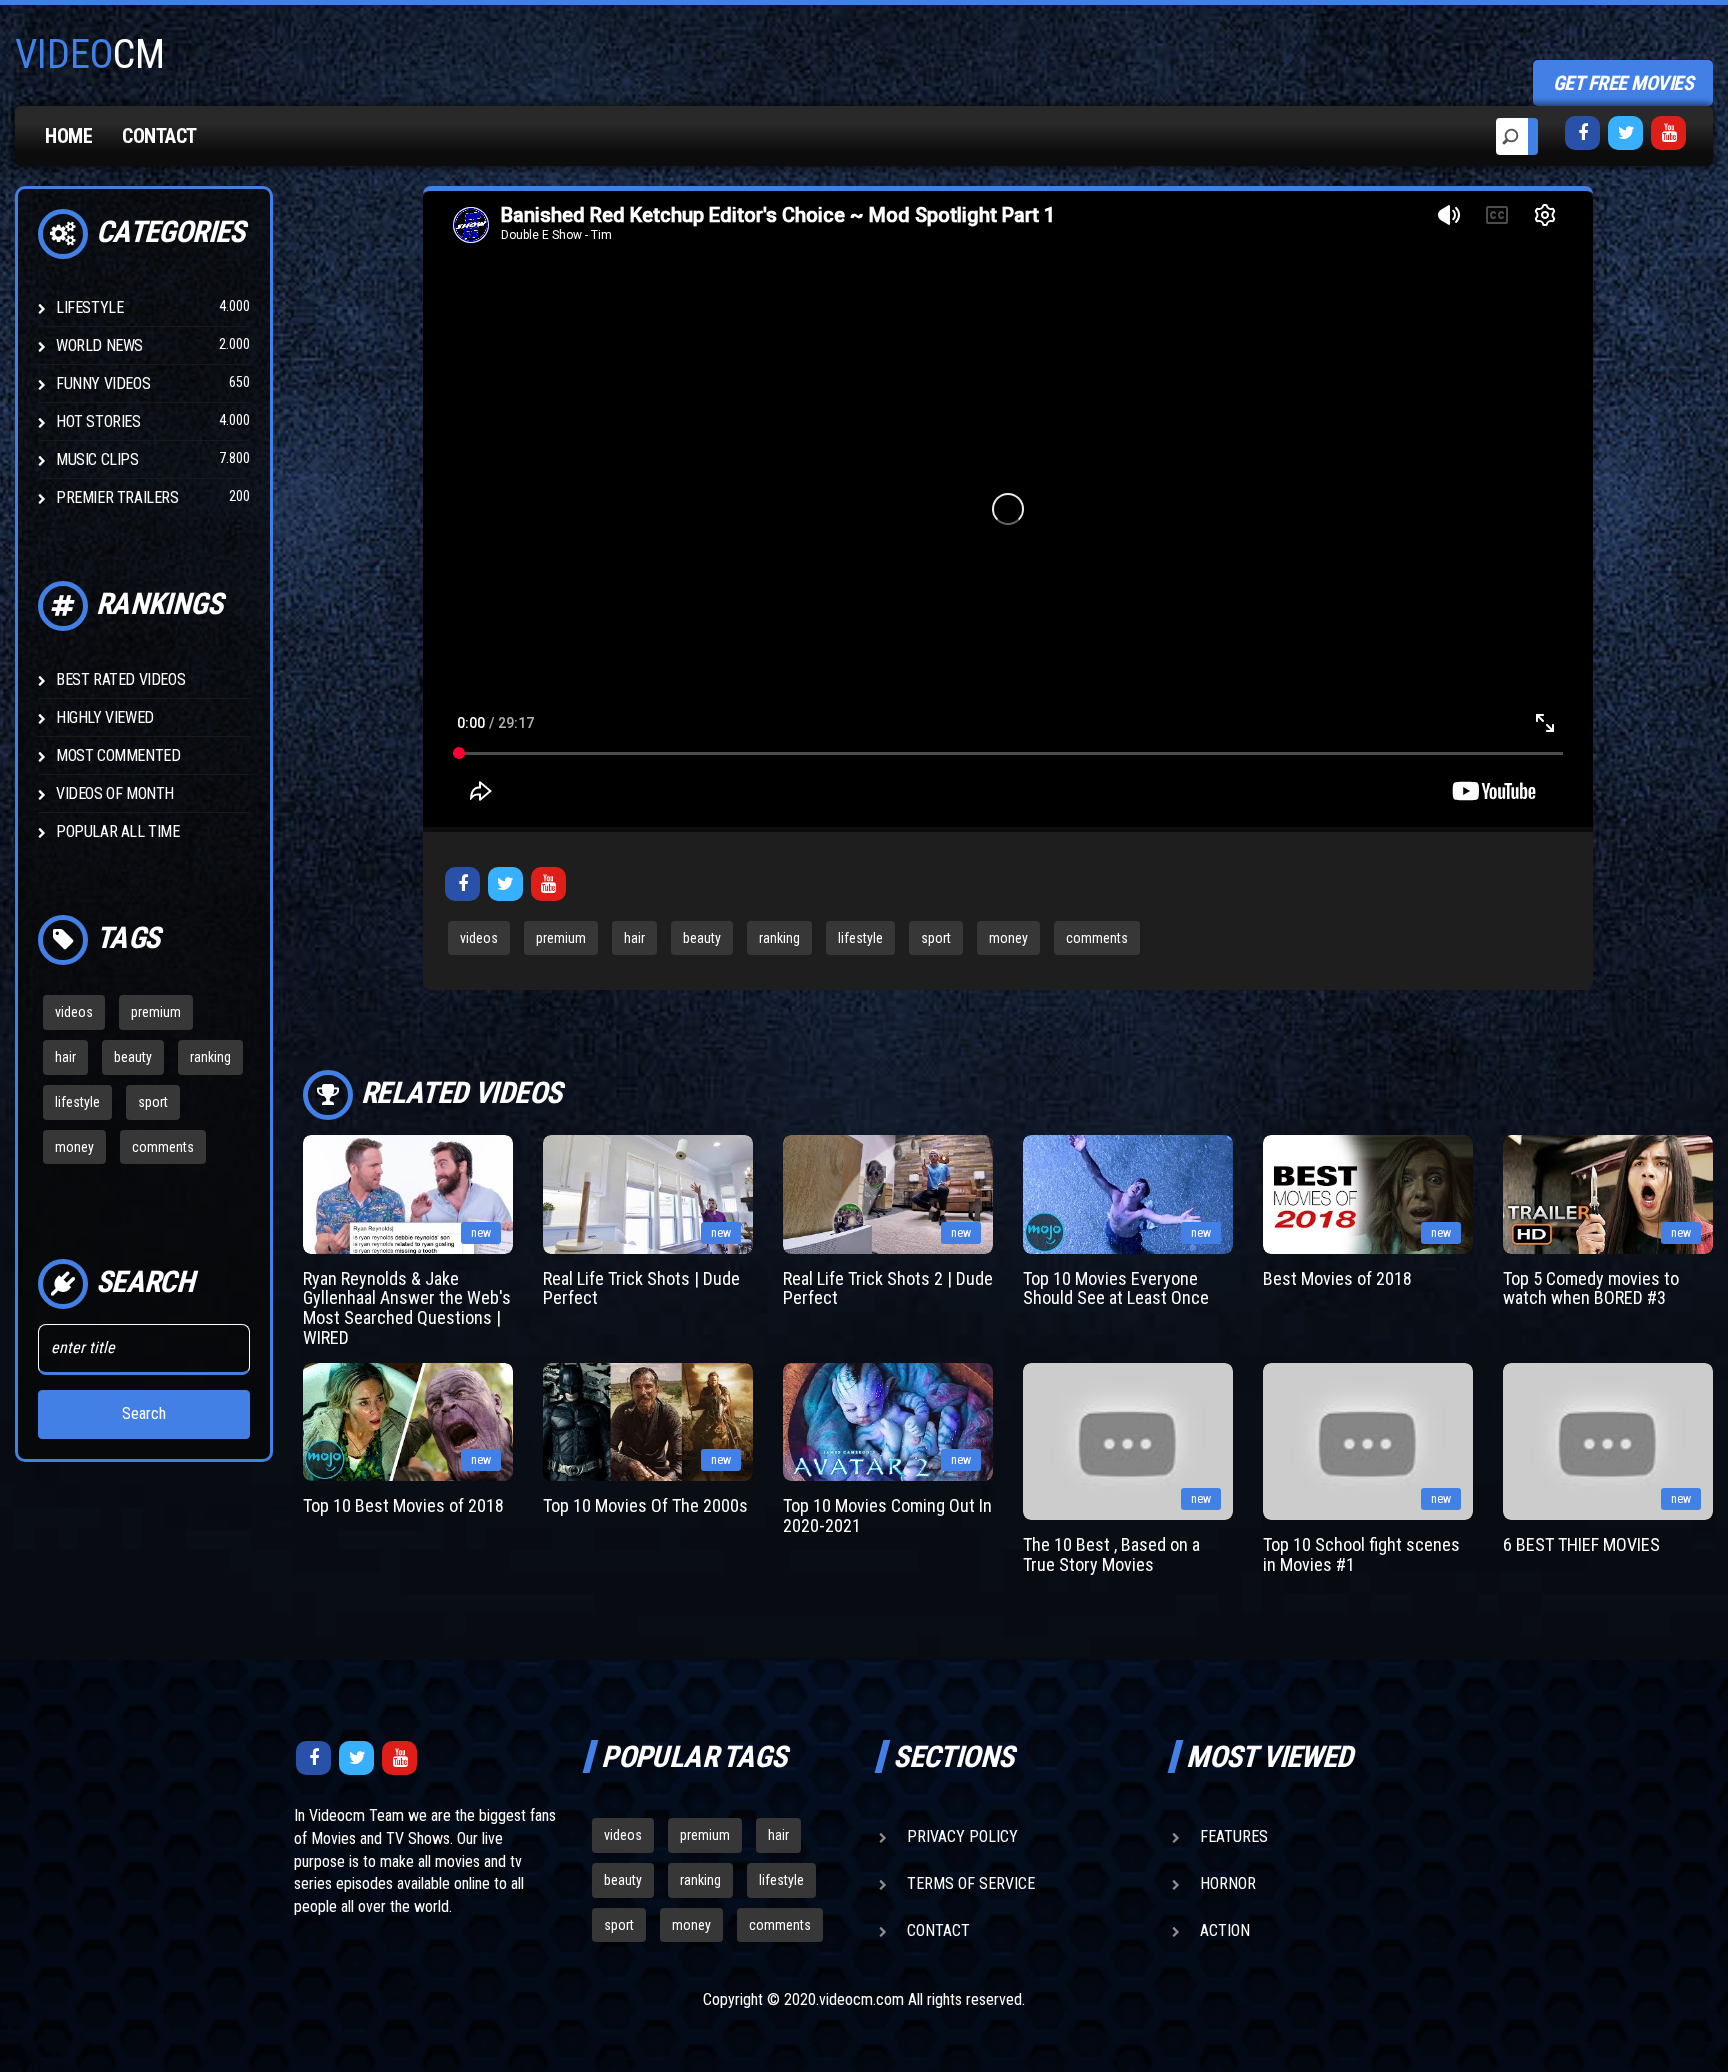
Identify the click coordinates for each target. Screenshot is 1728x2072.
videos (74, 1012)
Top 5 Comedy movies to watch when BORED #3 (1591, 1288)
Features (1234, 1836)
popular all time (118, 831)
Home (68, 136)
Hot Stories (98, 421)
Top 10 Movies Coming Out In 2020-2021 (887, 1515)
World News (99, 345)
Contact (159, 136)
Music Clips (97, 459)
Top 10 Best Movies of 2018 (403, 1505)
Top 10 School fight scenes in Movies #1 (1361, 1554)
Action (1225, 1930)
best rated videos (120, 679)
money (74, 1147)
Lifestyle (89, 307)
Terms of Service (971, 1883)
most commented (118, 755)
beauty (133, 1057)
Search (144, 1413)
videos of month (115, 793)
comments (163, 1147)
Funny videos (103, 383)
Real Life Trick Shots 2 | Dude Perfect (888, 1288)
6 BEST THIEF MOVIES (1581, 1544)
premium (156, 1012)
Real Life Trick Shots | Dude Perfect (641, 1288)
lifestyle (77, 1102)
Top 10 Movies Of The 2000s (645, 1505)
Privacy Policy (962, 1836)
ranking (210, 1057)
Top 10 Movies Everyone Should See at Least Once (1116, 1288)
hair (65, 1057)
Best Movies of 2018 (1337, 1278)
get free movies (1623, 83)
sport (153, 1102)
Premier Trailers (117, 497)
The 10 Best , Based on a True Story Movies (1111, 1554)
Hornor (1228, 1883)
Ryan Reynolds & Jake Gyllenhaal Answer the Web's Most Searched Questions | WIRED (407, 1308)
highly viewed (105, 717)
